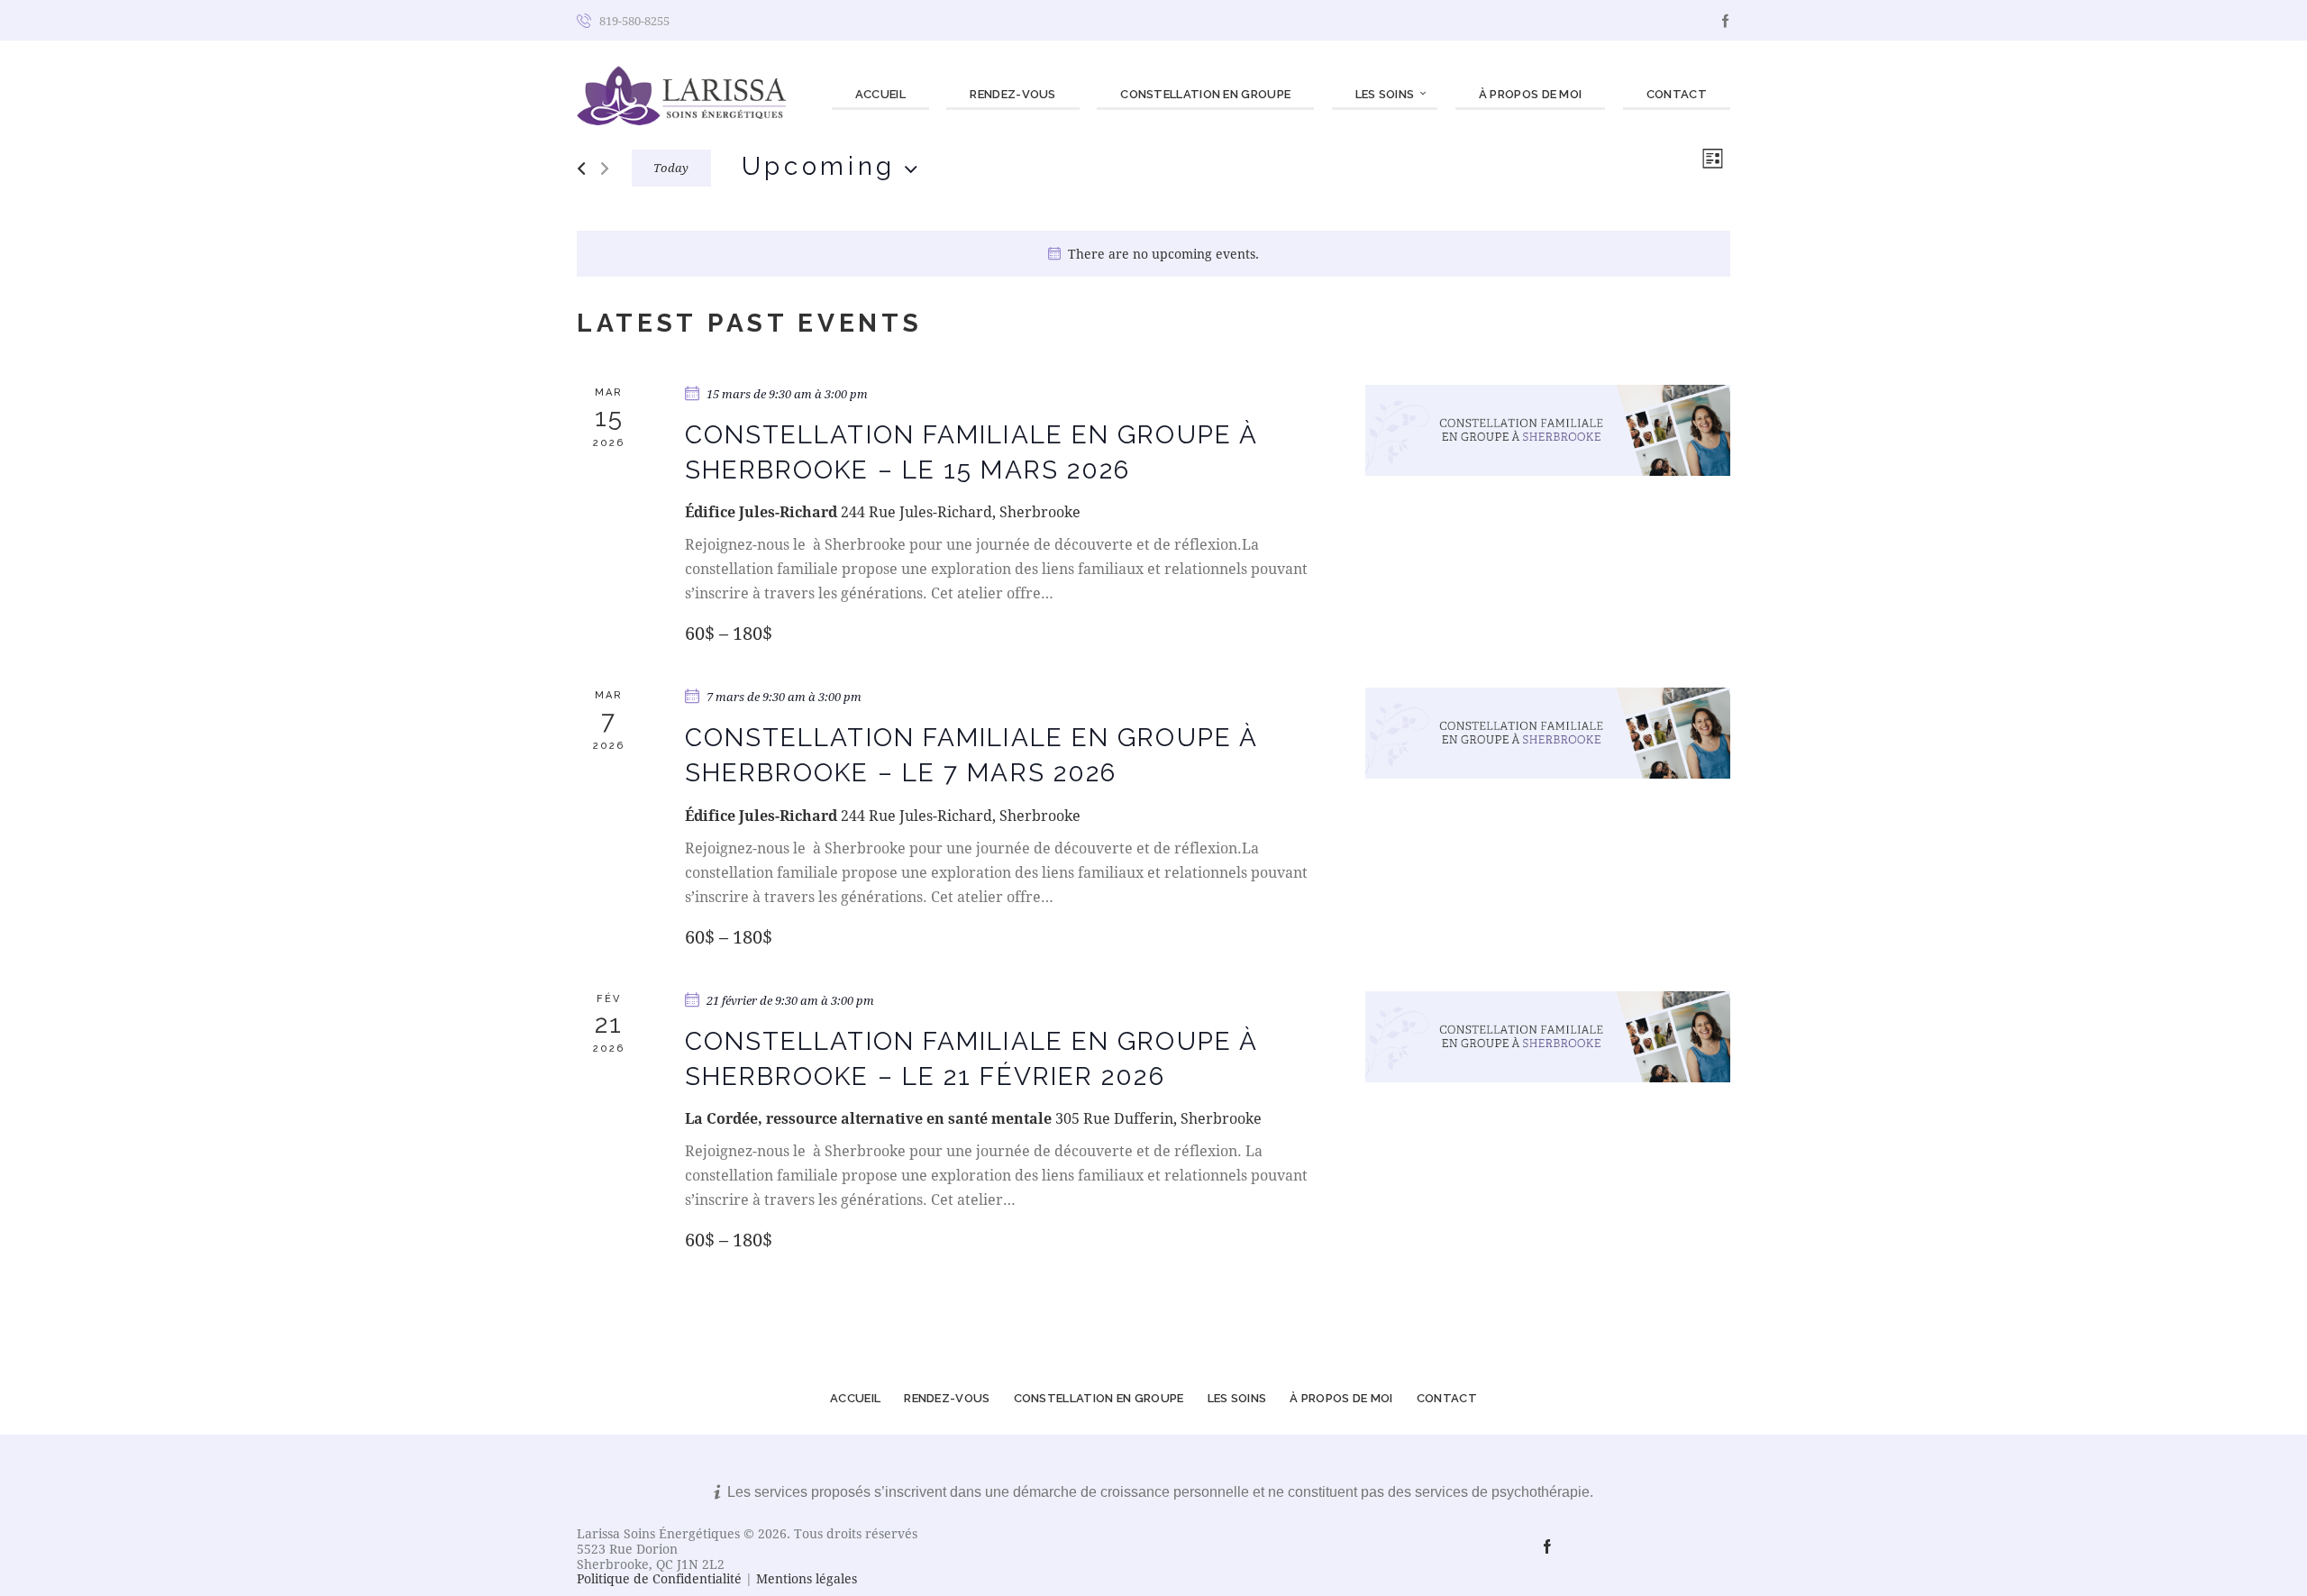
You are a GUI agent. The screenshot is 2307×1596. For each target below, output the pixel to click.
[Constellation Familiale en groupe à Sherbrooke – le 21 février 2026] (1548, 1037)
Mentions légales (807, 1578)
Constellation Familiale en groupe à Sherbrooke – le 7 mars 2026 (971, 755)
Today (671, 168)
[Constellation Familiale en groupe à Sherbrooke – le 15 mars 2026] (1548, 430)
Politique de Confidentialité (659, 1578)
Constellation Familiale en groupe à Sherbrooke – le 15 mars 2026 (971, 452)
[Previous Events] (581, 169)
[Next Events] (605, 169)
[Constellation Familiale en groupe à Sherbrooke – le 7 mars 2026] (1548, 733)
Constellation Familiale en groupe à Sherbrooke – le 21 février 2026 (971, 1059)
